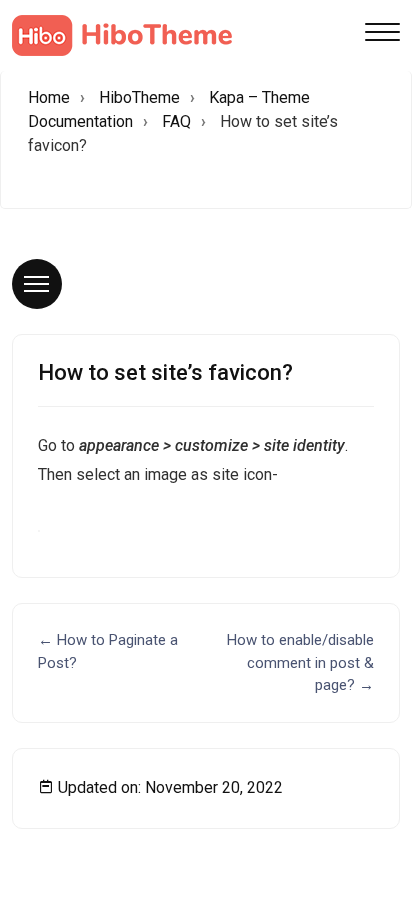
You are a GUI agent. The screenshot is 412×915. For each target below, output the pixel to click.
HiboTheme (139, 97)
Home (49, 97)
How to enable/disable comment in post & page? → (300, 662)
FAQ (176, 121)
